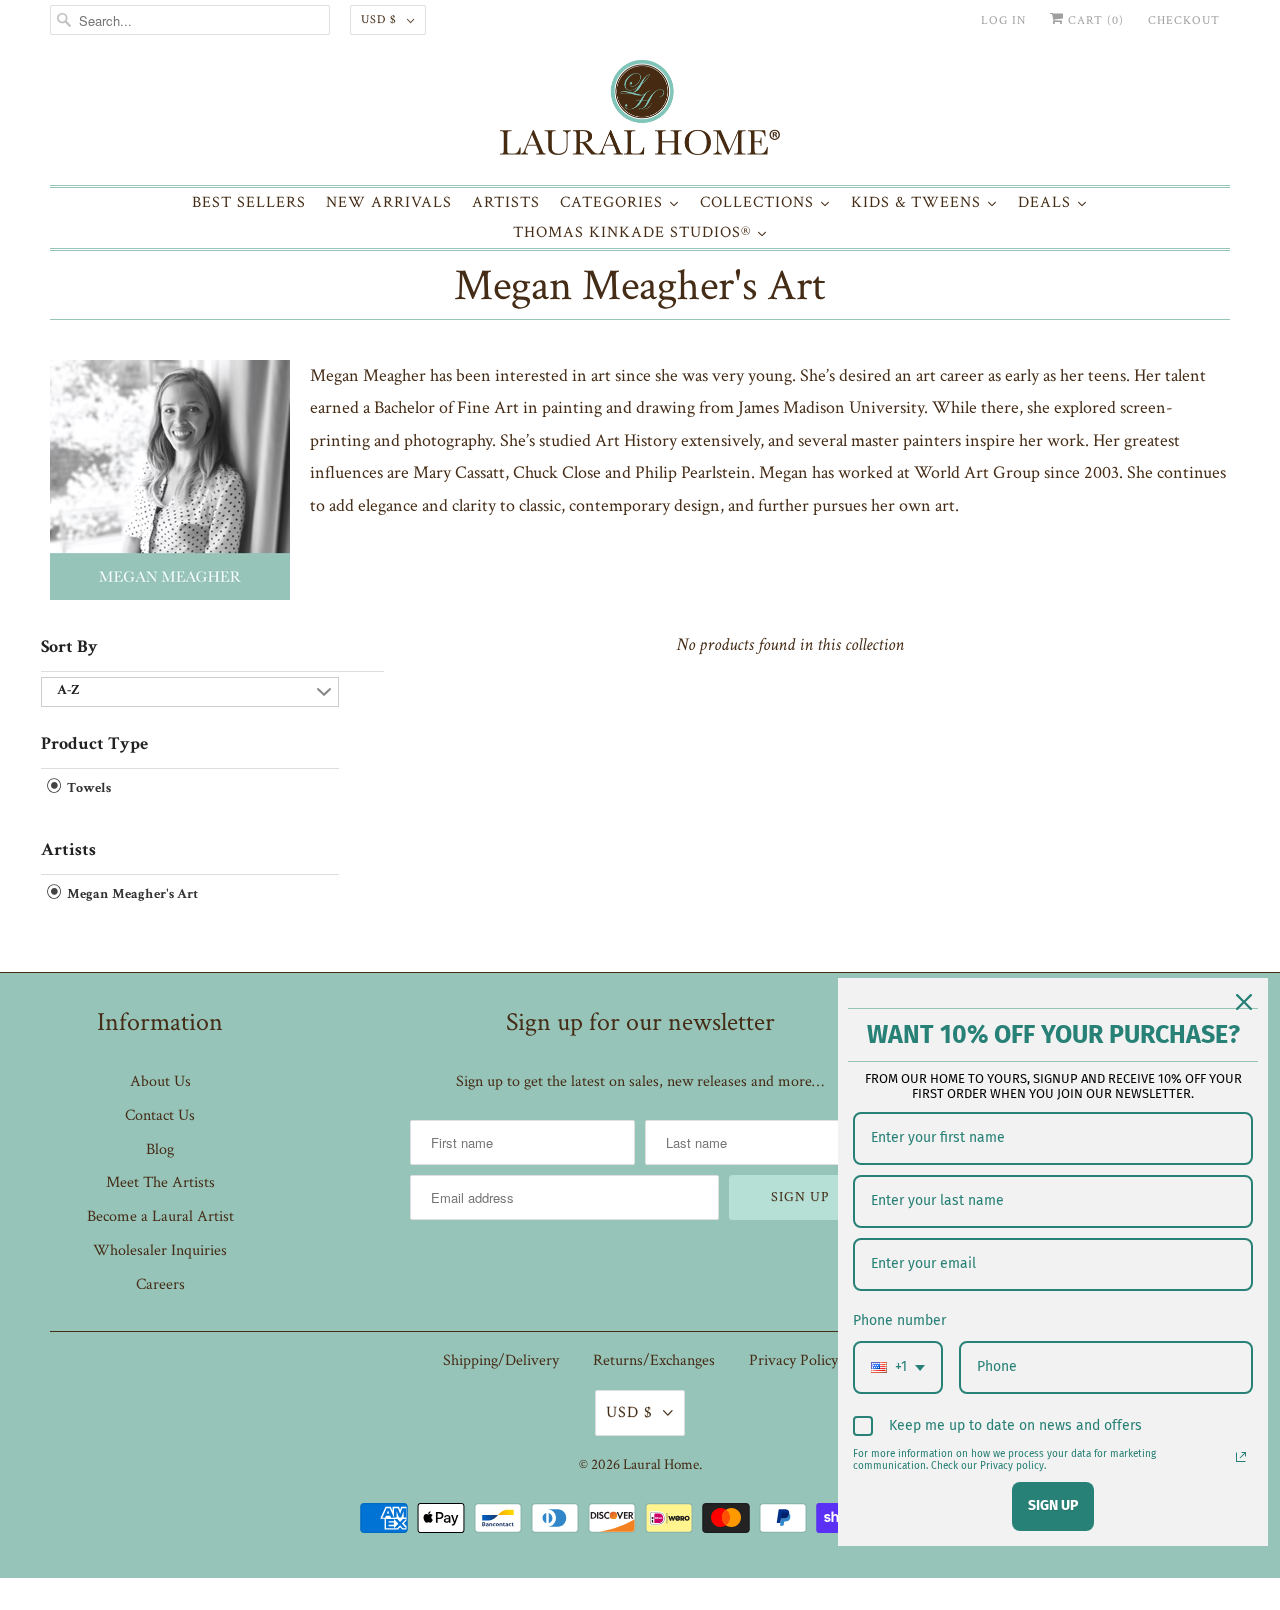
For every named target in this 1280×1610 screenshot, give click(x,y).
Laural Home (661, 1464)
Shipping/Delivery (501, 1360)
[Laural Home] (640, 112)
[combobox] (898, 1367)
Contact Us (160, 1115)
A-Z (68, 691)
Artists (68, 851)
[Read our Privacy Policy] (1241, 1457)
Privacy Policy (793, 1360)
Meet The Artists (160, 1182)
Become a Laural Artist (160, 1216)
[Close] (1244, 1002)
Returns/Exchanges (654, 1360)
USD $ (379, 19)
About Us (160, 1081)
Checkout (1184, 20)
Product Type (94, 745)
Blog (160, 1149)
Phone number (899, 1320)
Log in (1003, 20)
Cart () (1094, 20)
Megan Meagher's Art (640, 285)
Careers (160, 1284)
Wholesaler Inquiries (160, 1250)
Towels (87, 789)
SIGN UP (1053, 1505)
